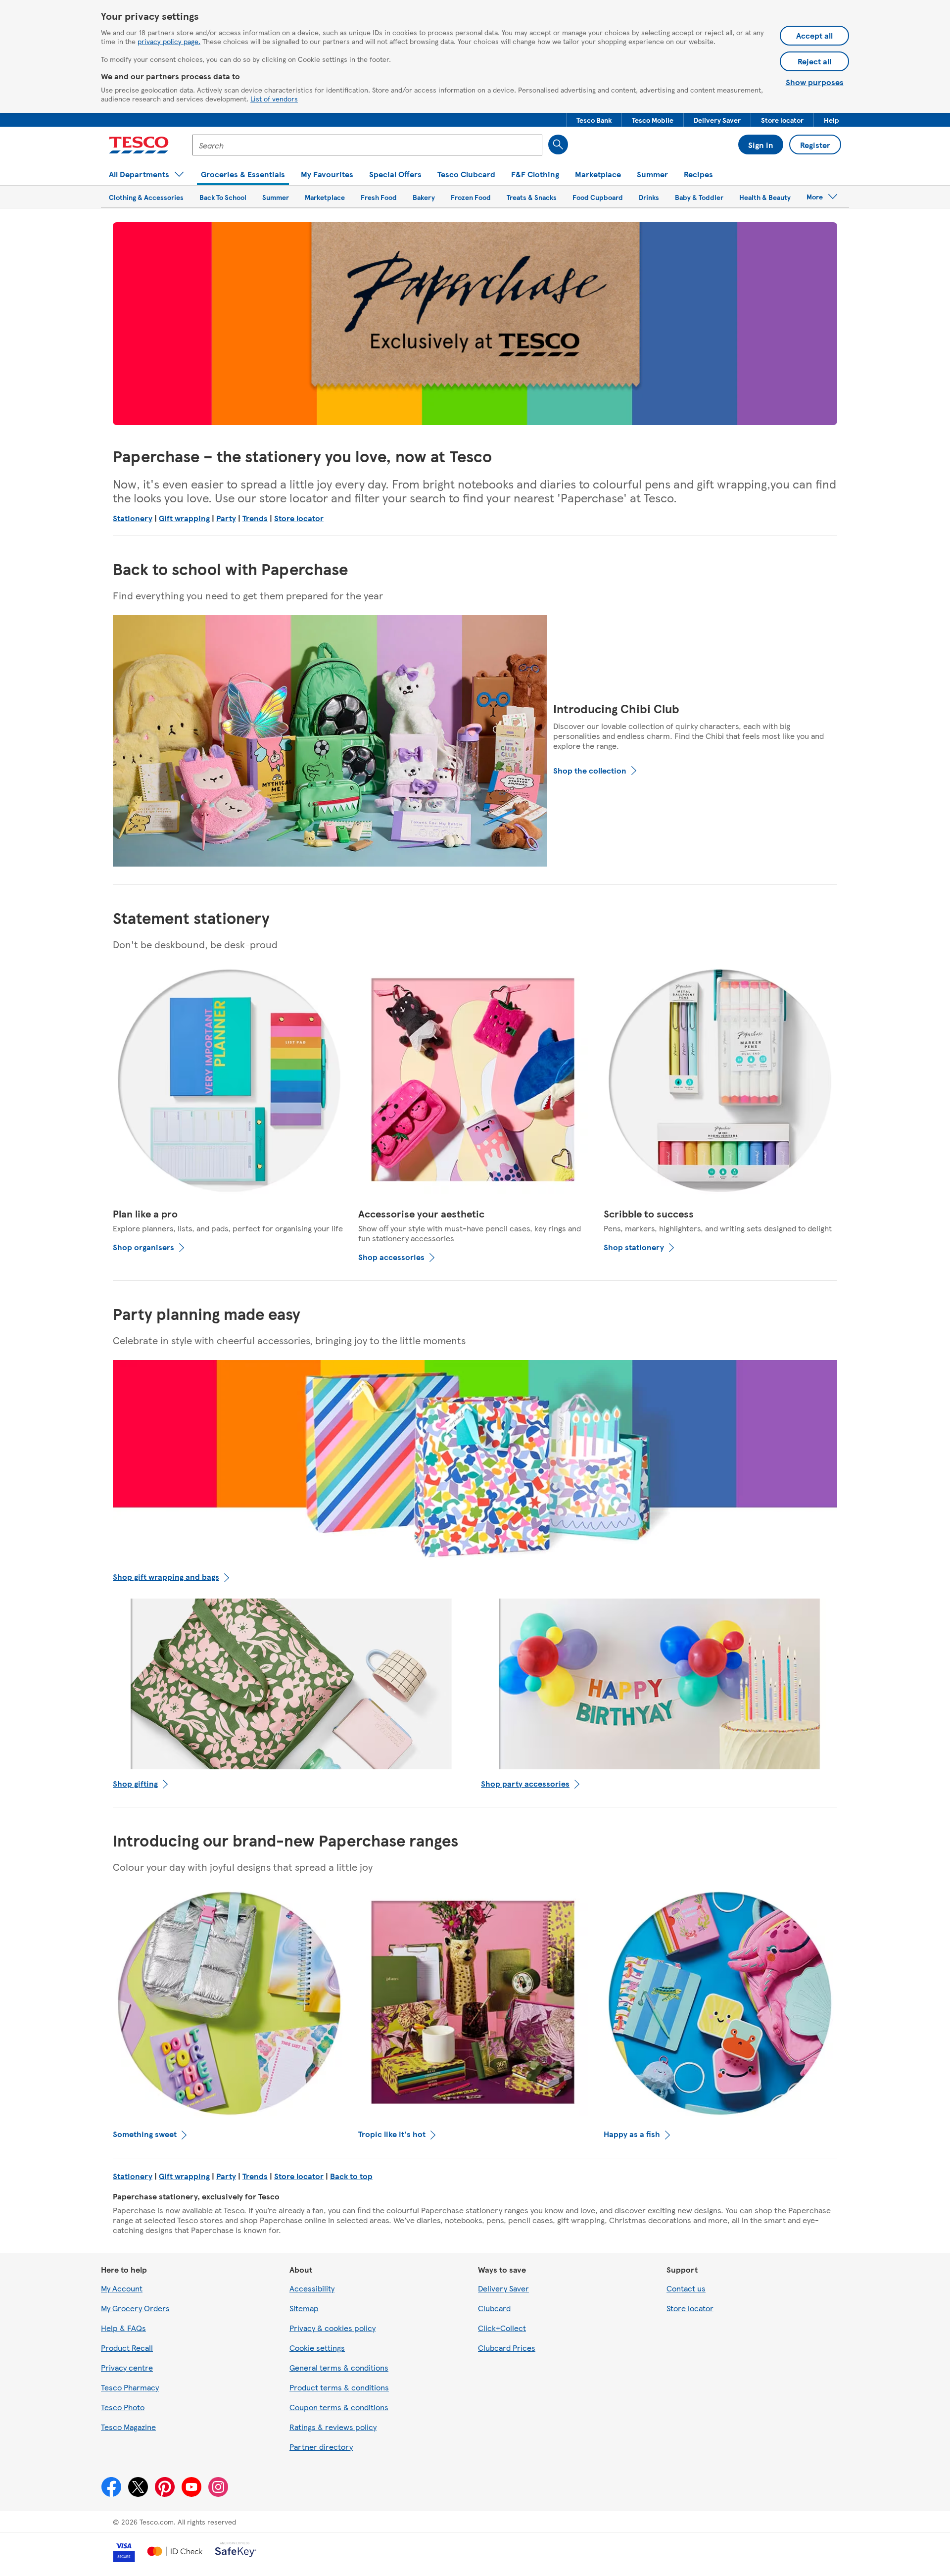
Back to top (351, 2176)
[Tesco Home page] (139, 145)
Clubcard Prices (507, 2348)
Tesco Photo (123, 2407)
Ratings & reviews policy (333, 2427)
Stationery (133, 518)
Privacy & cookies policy (332, 2328)
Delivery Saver (503, 2288)
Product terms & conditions (339, 2387)
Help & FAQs (123, 2328)
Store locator (299, 518)
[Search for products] (558, 145)
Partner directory (321, 2447)
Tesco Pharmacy (130, 2387)
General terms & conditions (339, 2367)
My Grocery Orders (135, 2308)
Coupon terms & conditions (339, 2407)
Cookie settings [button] (317, 2348)
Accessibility (312, 2288)
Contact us (686, 2288)
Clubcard (494, 2308)
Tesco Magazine (128, 2427)
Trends (255, 518)
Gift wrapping (184, 518)
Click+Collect (502, 2328)
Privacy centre (127, 2367)
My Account (122, 2288)
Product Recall (127, 2348)
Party (226, 518)
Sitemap (304, 2308)
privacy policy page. (169, 41)
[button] (594, 120)
